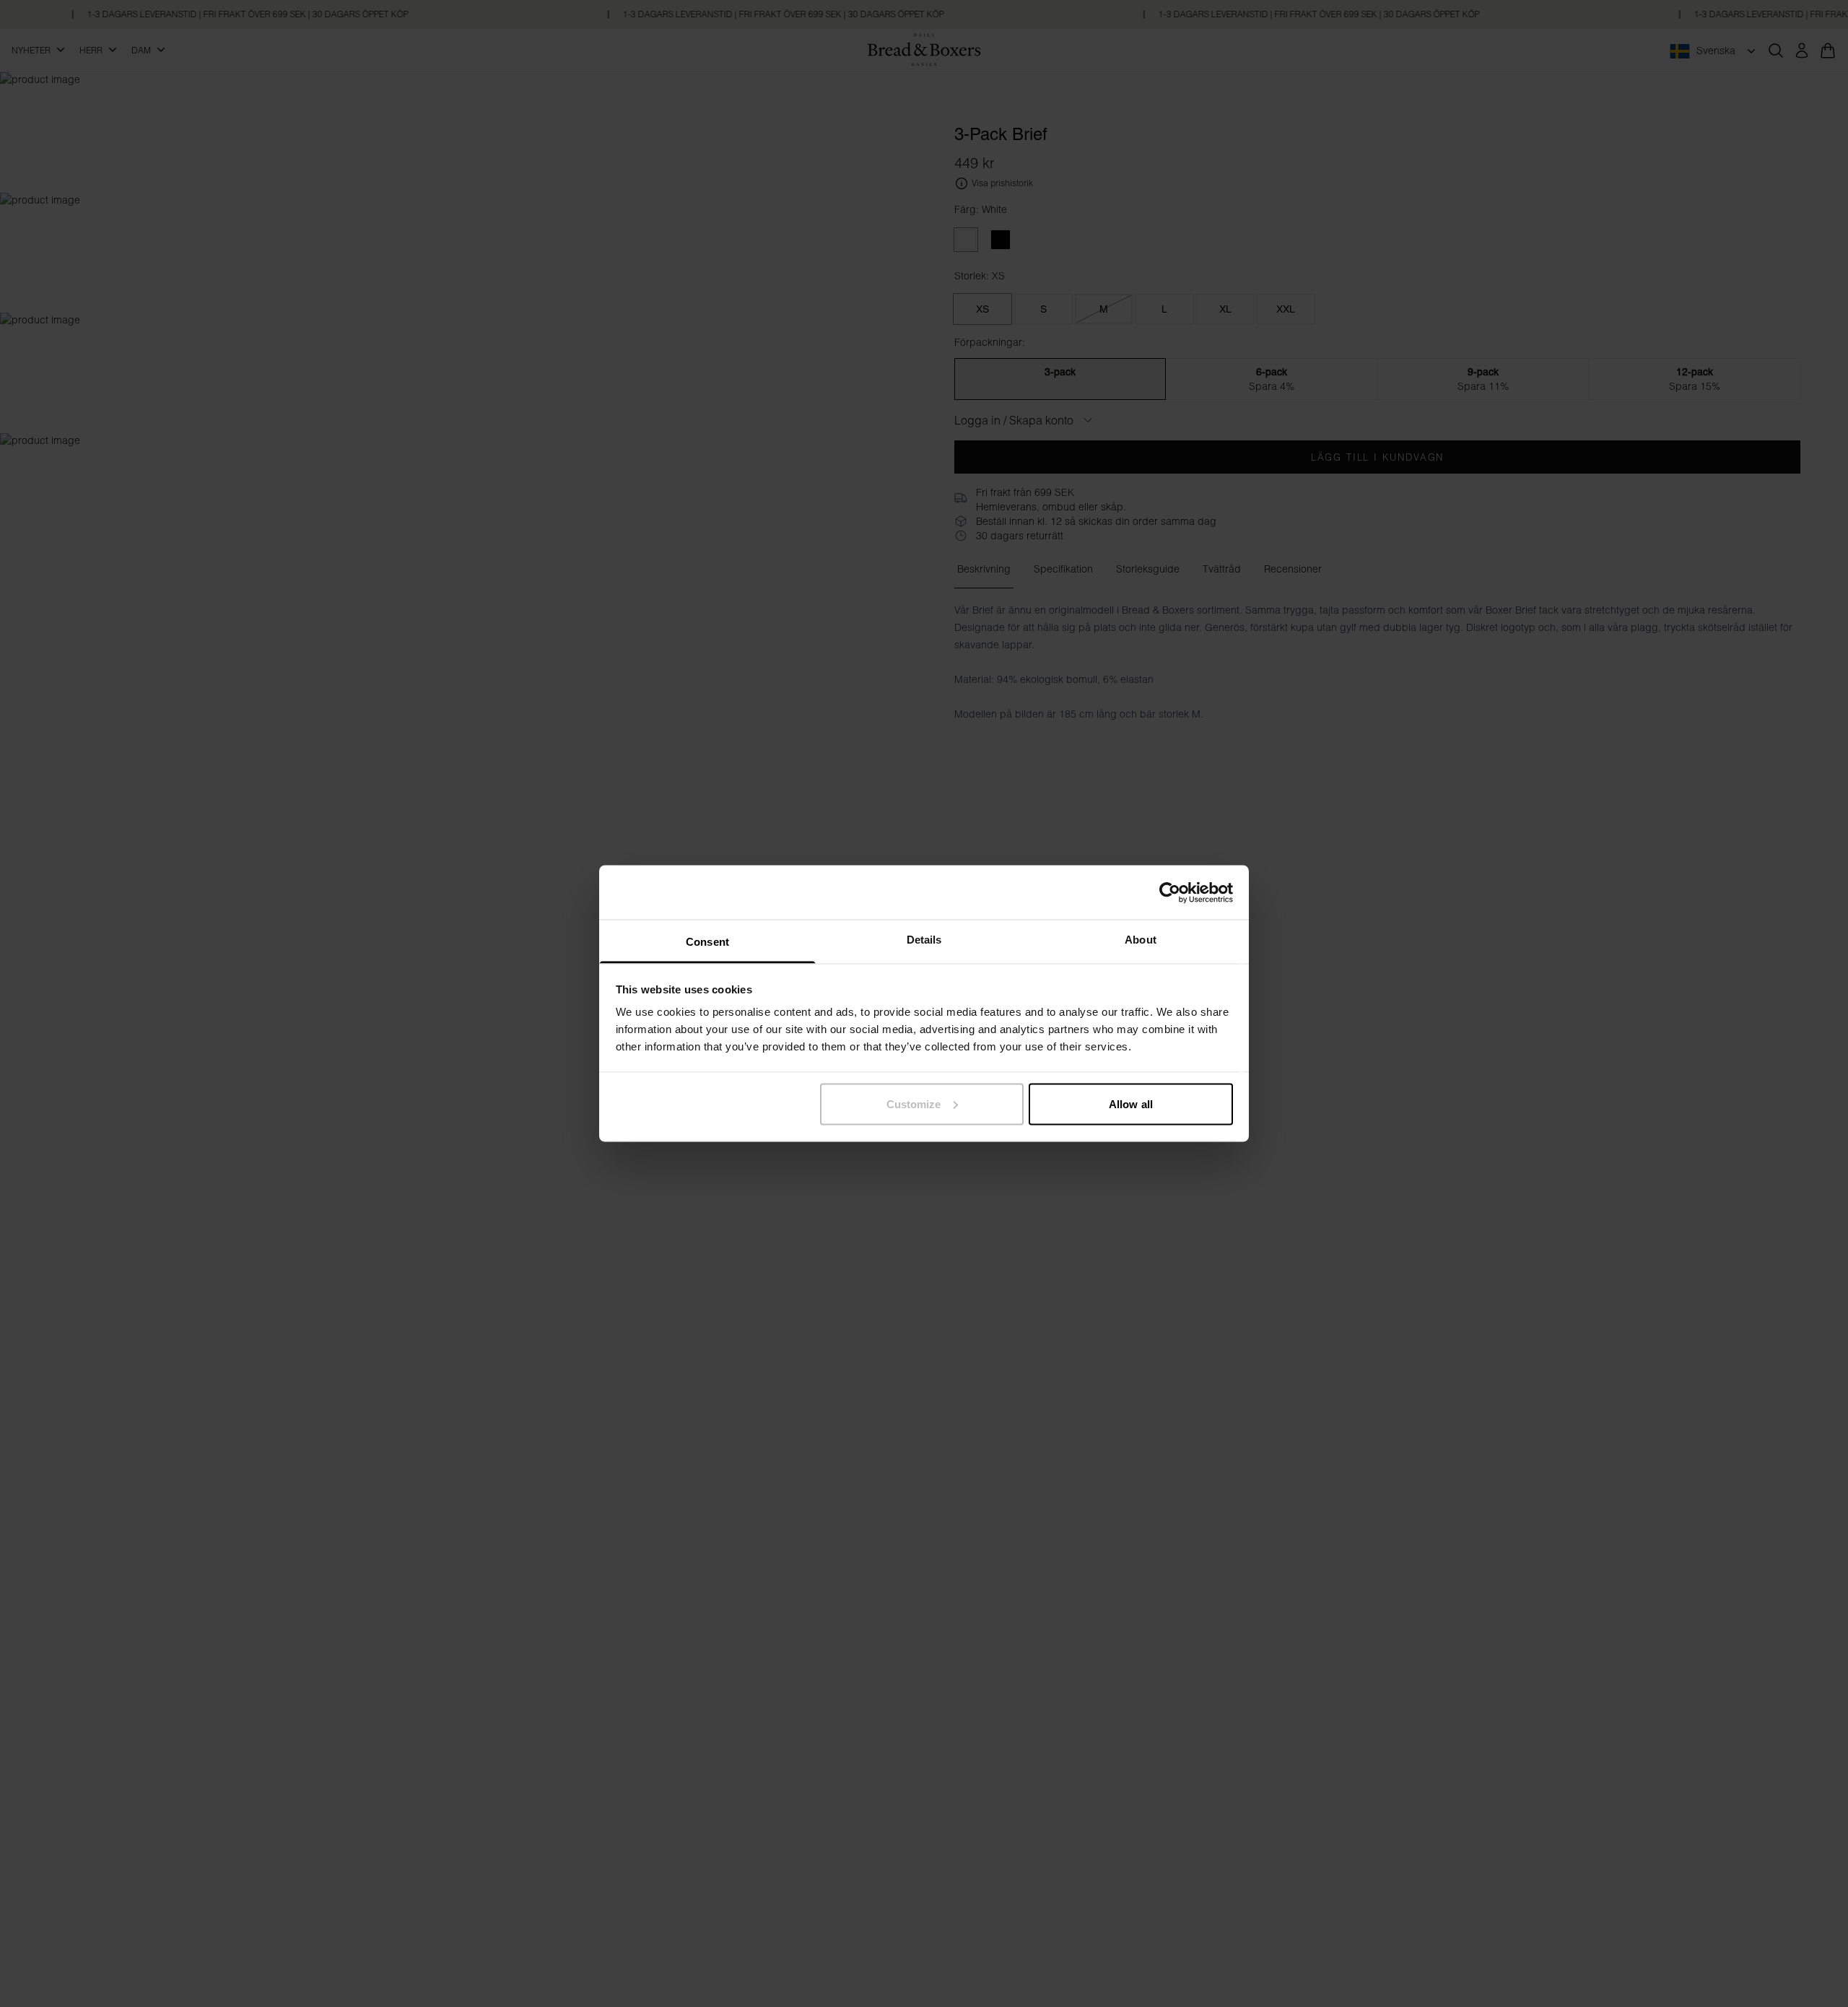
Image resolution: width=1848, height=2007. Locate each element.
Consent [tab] (707, 942)
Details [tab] (924, 940)
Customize (914, 1103)
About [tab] (1141, 940)
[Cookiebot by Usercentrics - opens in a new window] (1170, 892)
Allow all (1131, 1103)
